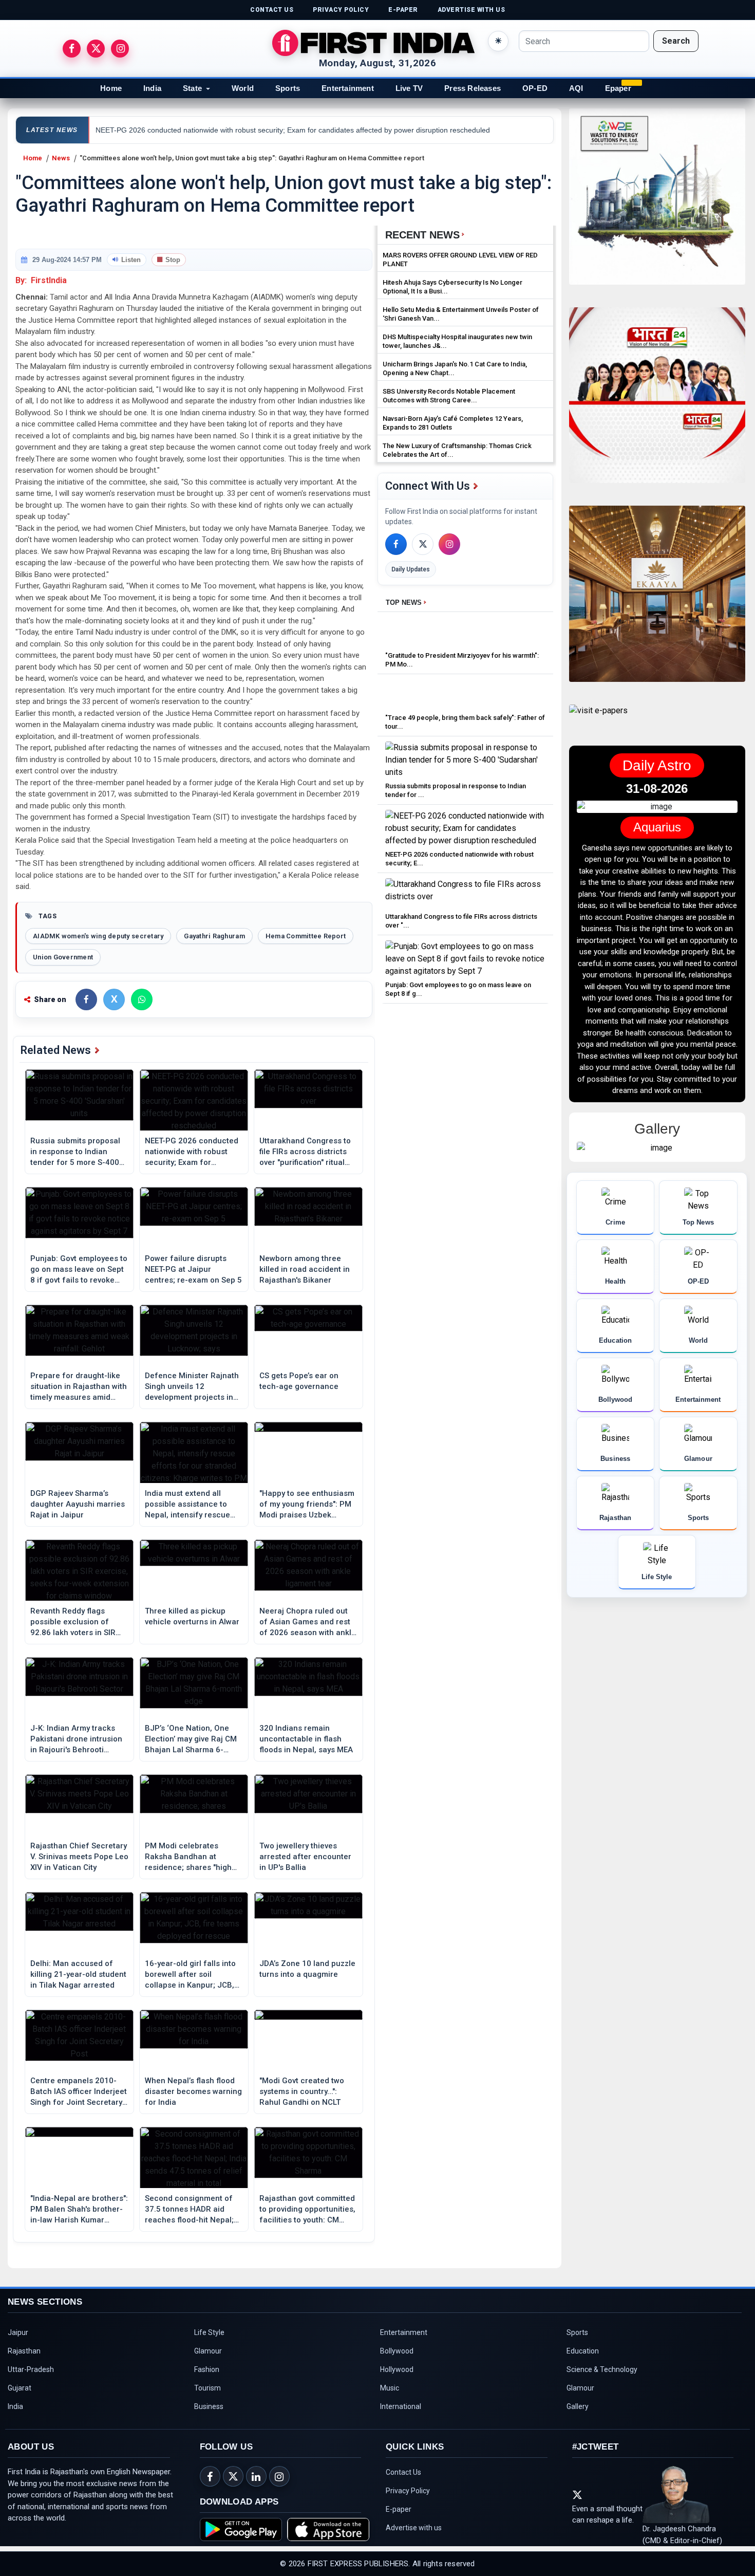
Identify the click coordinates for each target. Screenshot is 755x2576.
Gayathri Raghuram (214, 936)
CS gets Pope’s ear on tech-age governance (299, 1381)
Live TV (409, 88)
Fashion (207, 2369)
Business (209, 2406)
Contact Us (403, 2472)
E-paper (399, 2509)
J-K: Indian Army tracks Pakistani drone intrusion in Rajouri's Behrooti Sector (76, 1739)
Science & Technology (602, 2369)
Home (111, 88)
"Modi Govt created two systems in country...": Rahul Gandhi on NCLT (302, 2091)
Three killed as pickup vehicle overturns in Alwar (192, 1616)
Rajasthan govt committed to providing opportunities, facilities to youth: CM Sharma (307, 2210)
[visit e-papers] (598, 719)
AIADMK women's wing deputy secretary (98, 936)
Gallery (578, 2406)
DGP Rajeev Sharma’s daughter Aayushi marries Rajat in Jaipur (78, 1504)
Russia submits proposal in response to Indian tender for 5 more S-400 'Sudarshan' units (75, 1152)
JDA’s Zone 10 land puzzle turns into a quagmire (307, 1969)
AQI (576, 88)
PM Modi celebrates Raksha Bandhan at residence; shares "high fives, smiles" (188, 1857)
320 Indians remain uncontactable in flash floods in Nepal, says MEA (306, 1739)
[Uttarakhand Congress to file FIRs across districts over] (465, 893)
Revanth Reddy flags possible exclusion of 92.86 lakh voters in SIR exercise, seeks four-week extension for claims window (79, 1622)
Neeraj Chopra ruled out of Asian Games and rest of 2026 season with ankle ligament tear (308, 1622)
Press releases (473, 88)
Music (390, 2388)
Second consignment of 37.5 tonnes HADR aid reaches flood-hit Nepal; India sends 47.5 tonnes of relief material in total (194, 2210)
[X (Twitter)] (423, 544)
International (401, 2406)
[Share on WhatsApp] (142, 999)
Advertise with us (414, 2528)
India (152, 88)
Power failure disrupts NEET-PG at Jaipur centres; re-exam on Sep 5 (193, 1269)
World (243, 88)
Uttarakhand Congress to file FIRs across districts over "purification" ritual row (305, 1152)
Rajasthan (24, 2351)
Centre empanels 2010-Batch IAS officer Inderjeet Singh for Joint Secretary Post (79, 2092)
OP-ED (535, 88)
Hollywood (397, 2369)
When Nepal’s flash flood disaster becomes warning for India (193, 2091)
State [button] (192, 88)
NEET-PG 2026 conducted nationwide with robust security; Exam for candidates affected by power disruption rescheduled (192, 1152)
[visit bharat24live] (657, 402)
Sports (288, 88)
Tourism (207, 2388)
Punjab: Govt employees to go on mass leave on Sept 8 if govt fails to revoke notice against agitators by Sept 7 (79, 1270)
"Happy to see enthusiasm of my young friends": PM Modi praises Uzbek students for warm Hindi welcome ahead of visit (307, 1505)
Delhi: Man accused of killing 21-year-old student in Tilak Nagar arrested (78, 1974)
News (61, 158)
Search (676, 41)
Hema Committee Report (306, 936)
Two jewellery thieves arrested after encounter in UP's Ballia (305, 1857)
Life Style (209, 2332)
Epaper (618, 88)
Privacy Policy (408, 2491)
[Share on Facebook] (86, 999)
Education (583, 2351)
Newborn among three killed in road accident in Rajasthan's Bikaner (305, 1269)
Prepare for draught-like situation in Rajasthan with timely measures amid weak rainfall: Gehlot (79, 1387)
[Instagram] (449, 544)
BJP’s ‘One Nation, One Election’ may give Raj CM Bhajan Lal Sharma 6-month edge (191, 1739)
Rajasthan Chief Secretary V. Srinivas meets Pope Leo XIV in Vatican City (79, 1857)
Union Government (63, 957)
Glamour (208, 2351)
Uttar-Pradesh (31, 2369)
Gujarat (20, 2388)
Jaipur (18, 2332)
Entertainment (348, 88)
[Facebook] (396, 544)
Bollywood (397, 2351)
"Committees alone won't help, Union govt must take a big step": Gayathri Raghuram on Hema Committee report (252, 158)
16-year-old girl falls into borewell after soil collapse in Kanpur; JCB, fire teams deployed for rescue (190, 1975)
